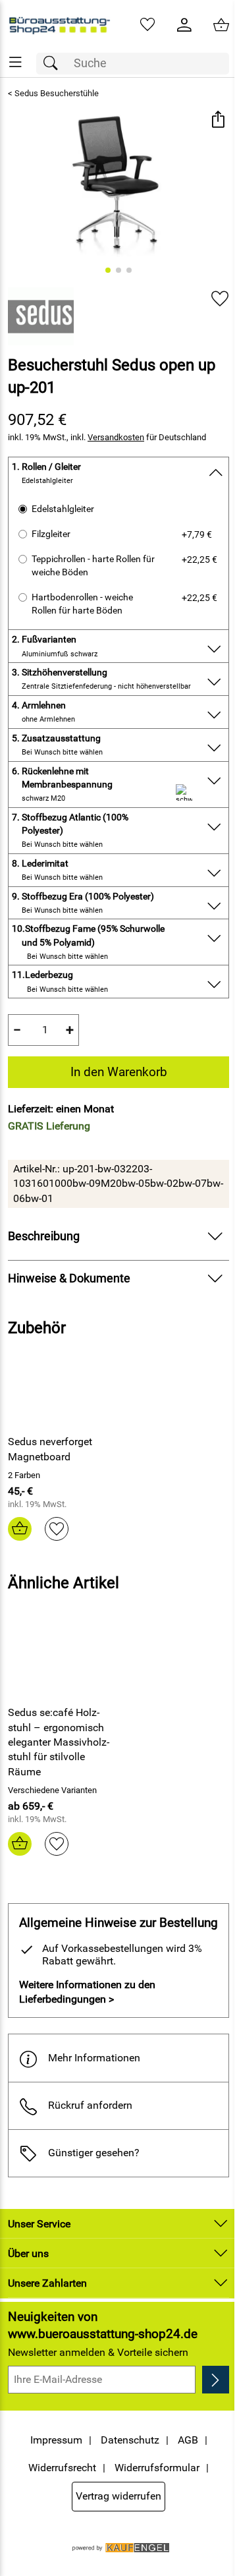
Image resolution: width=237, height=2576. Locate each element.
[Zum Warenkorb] (221, 25)
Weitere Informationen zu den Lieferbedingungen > (87, 1992)
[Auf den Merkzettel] (220, 299)
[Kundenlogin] (184, 25)
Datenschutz (130, 2440)
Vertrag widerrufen (118, 2496)
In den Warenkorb (119, 1072)
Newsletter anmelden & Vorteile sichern (98, 2352)
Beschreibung (44, 1236)
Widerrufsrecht (62, 2468)
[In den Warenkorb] (20, 1529)
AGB (188, 2440)
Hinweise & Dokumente (69, 1278)
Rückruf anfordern (90, 2105)
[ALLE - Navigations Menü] (15, 62)
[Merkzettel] (147, 25)
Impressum (56, 2440)
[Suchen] (54, 64)
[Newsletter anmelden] (216, 2380)
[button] (218, 121)
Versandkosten (116, 437)
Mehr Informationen (94, 2058)
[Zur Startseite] (59, 25)
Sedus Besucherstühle (57, 93)
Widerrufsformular (157, 2468)
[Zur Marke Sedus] (41, 316)
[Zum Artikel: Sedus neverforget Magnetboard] (62, 1390)
